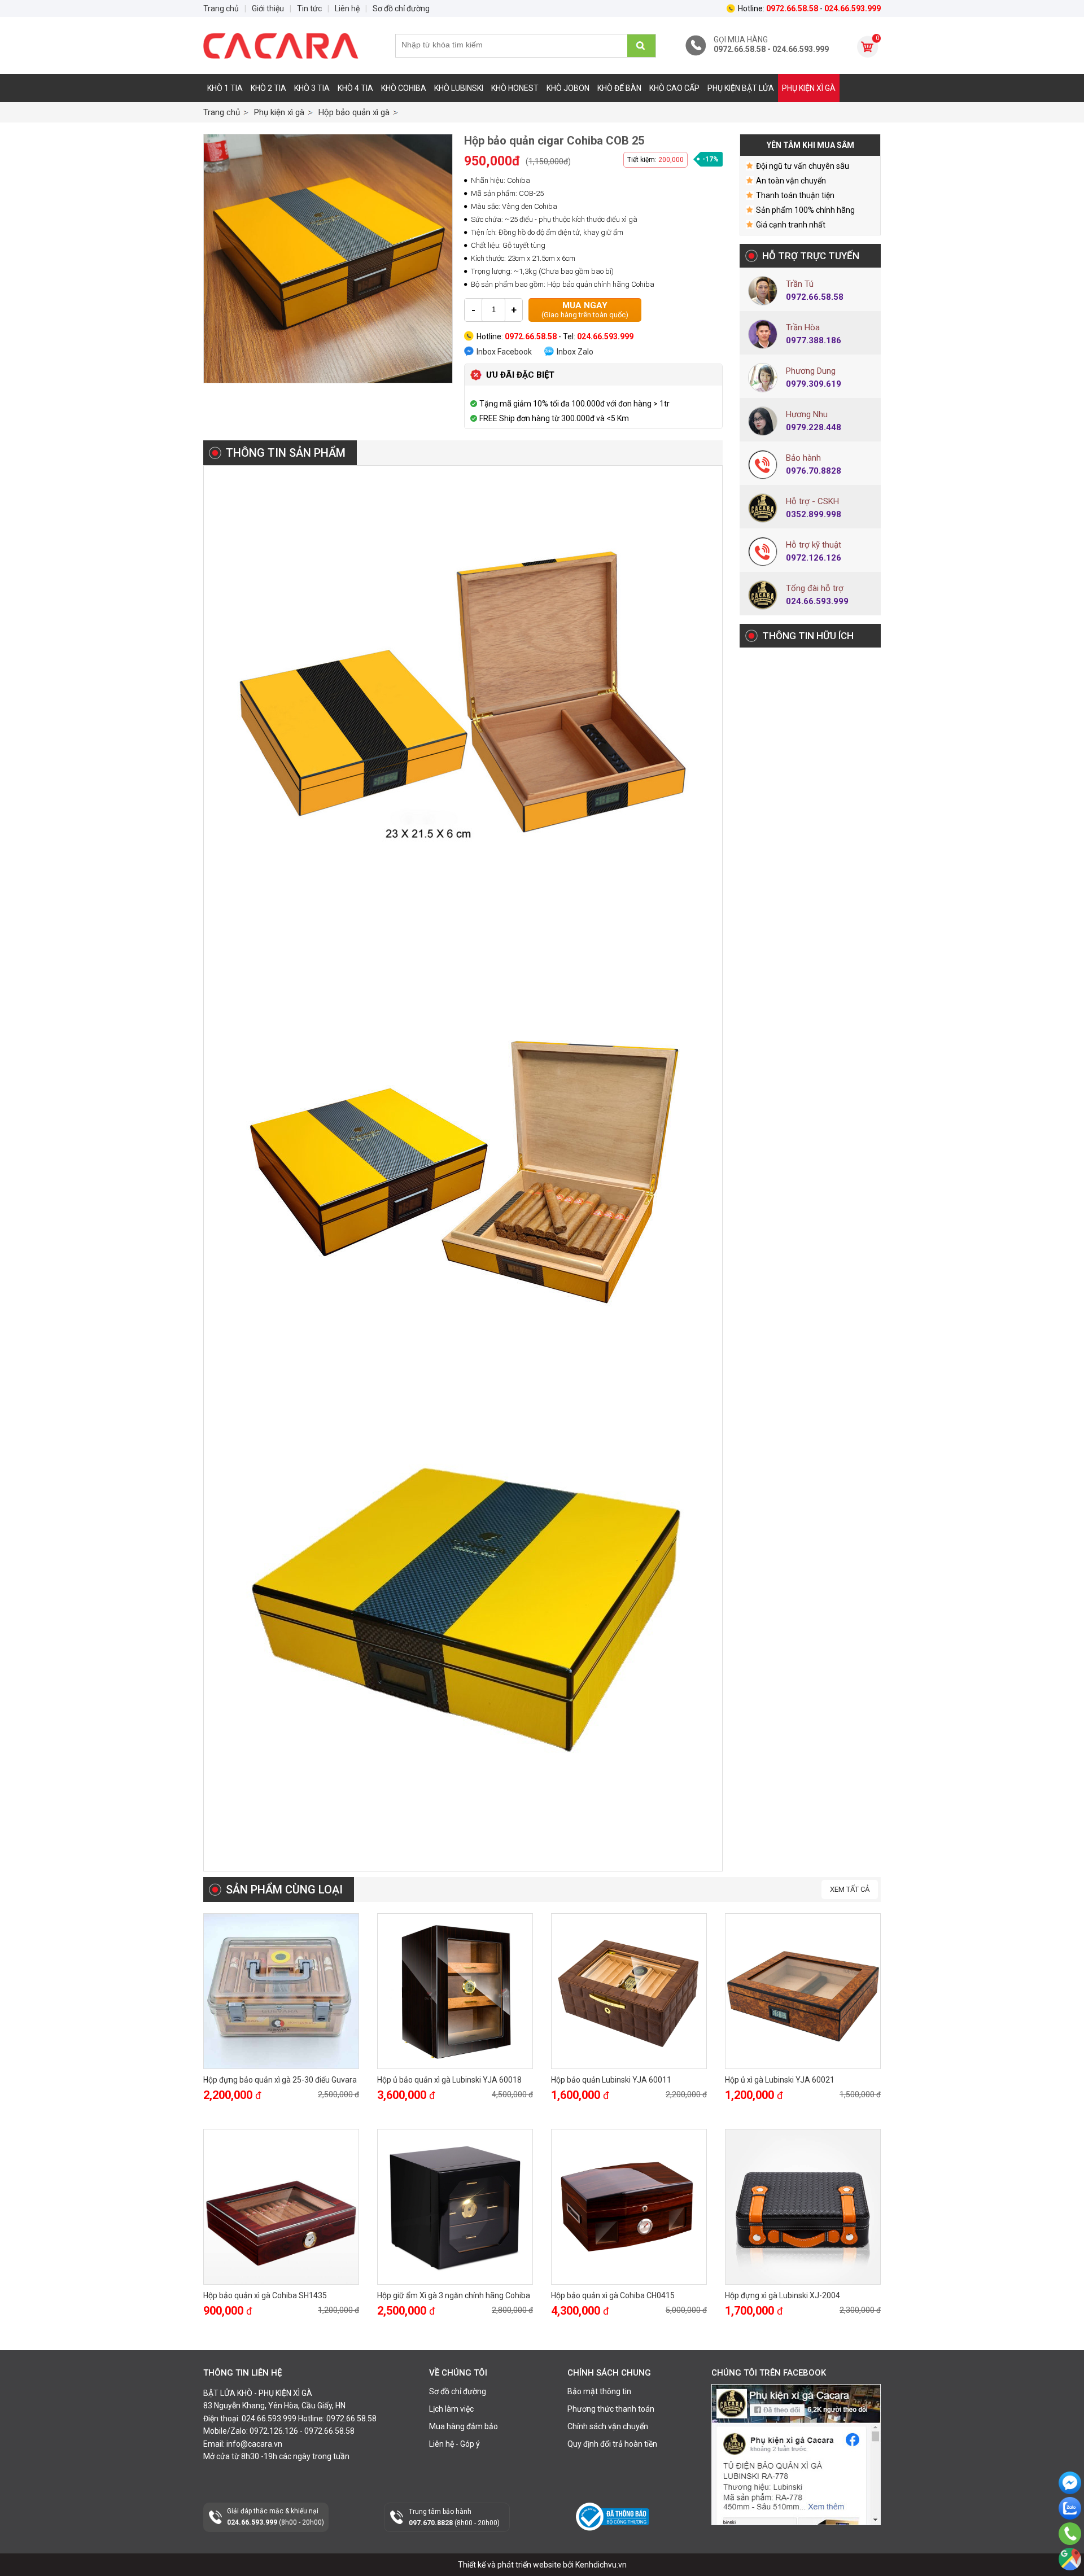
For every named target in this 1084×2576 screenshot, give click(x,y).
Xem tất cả (850, 1889)
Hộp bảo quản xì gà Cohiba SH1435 (265, 2295)
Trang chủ (222, 112)
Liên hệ (347, 8)
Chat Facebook (1070, 2503)
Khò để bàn (619, 88)
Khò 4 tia (355, 88)
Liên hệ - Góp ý (454, 2444)
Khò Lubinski (459, 88)
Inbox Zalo (575, 352)
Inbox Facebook (504, 352)
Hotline (1070, 2549)
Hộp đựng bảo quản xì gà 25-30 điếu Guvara (280, 2080)
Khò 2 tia (268, 88)
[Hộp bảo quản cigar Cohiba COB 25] (328, 259)
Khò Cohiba (404, 88)
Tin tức (309, 8)
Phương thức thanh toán (611, 2409)
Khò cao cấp (674, 88)
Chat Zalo (1067, 2529)
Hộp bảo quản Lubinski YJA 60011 (611, 2080)
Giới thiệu (268, 8)
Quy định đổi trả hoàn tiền (612, 2444)
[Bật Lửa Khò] (288, 46)
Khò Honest (515, 88)
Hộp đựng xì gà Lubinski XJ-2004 (783, 2295)
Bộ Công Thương (606, 2535)
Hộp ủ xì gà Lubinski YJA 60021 (780, 2080)
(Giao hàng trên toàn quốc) (585, 310)
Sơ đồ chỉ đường (458, 2391)
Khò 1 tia (225, 88)
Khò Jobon (568, 88)
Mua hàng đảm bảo (464, 2426)
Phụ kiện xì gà (809, 88)
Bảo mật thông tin (599, 2391)
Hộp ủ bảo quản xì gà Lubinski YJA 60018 (449, 2080)
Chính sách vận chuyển (608, 2426)
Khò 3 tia (312, 88)
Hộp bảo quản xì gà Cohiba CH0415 (613, 2295)
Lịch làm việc (451, 2409)
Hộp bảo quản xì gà (354, 112)
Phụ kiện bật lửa (741, 88)
